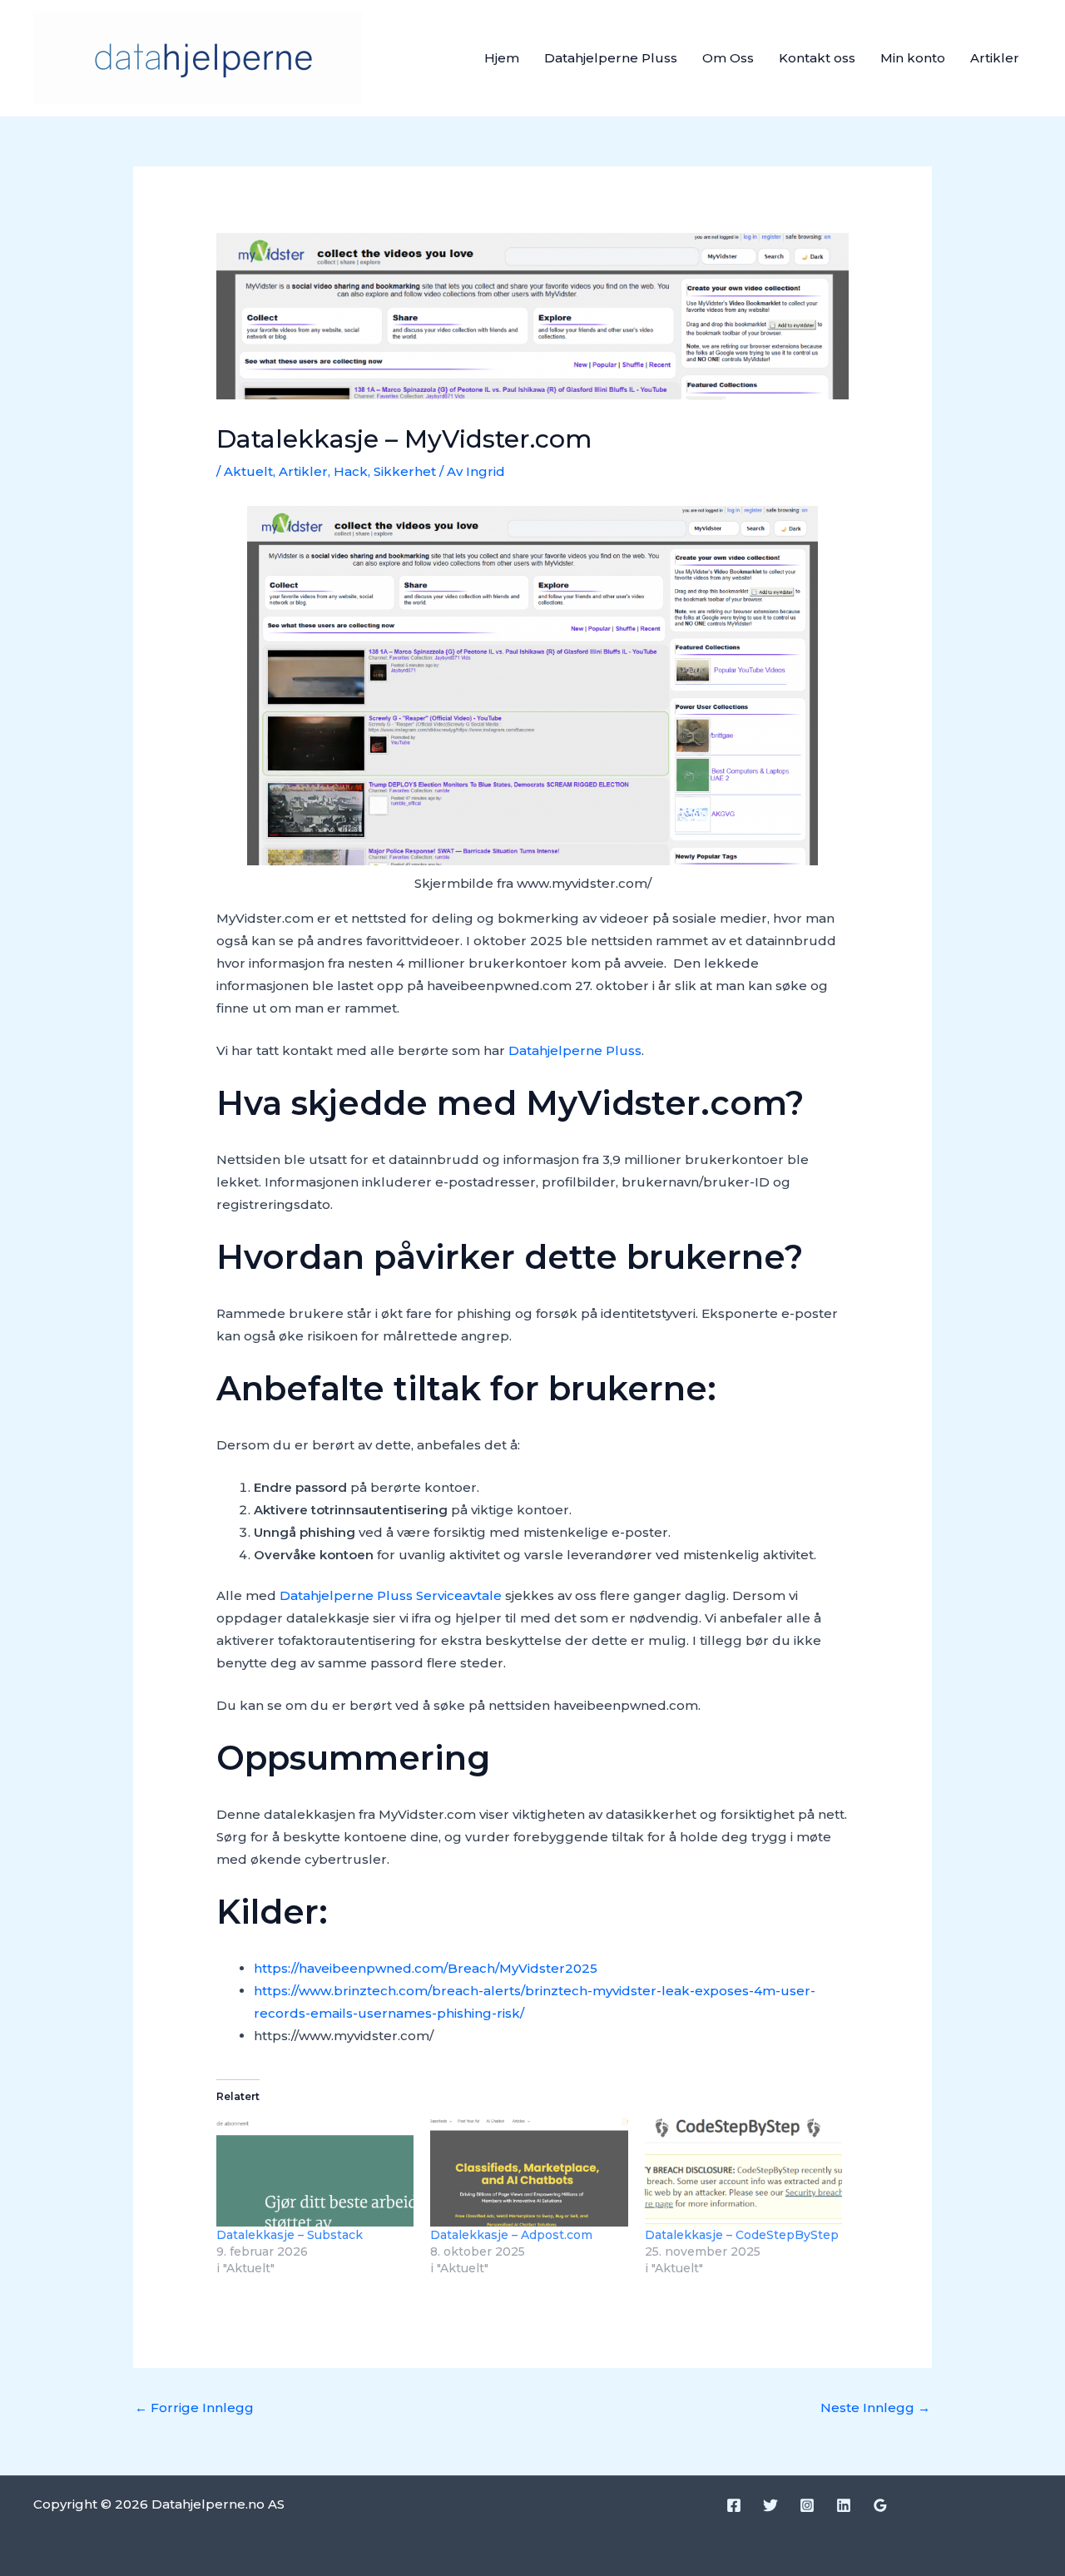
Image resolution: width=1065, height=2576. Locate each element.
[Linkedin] (844, 2505)
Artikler (995, 58)
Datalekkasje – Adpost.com (511, 2235)
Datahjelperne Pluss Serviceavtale (391, 1595)
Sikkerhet (405, 471)
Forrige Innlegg (194, 2408)
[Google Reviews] (880, 2505)
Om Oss (728, 58)
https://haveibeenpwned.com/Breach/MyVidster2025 (426, 1968)
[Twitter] (770, 2505)
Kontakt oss (817, 58)
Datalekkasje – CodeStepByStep (742, 2235)
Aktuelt (248, 471)
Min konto (913, 58)
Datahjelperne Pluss (611, 58)
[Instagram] (807, 2505)
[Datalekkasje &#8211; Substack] (315, 2170)
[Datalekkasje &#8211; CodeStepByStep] (743, 2170)
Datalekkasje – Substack (290, 2235)
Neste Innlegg (875, 2408)
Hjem (502, 58)
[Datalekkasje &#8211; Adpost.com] (529, 2170)
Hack (351, 471)
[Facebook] (734, 2505)
